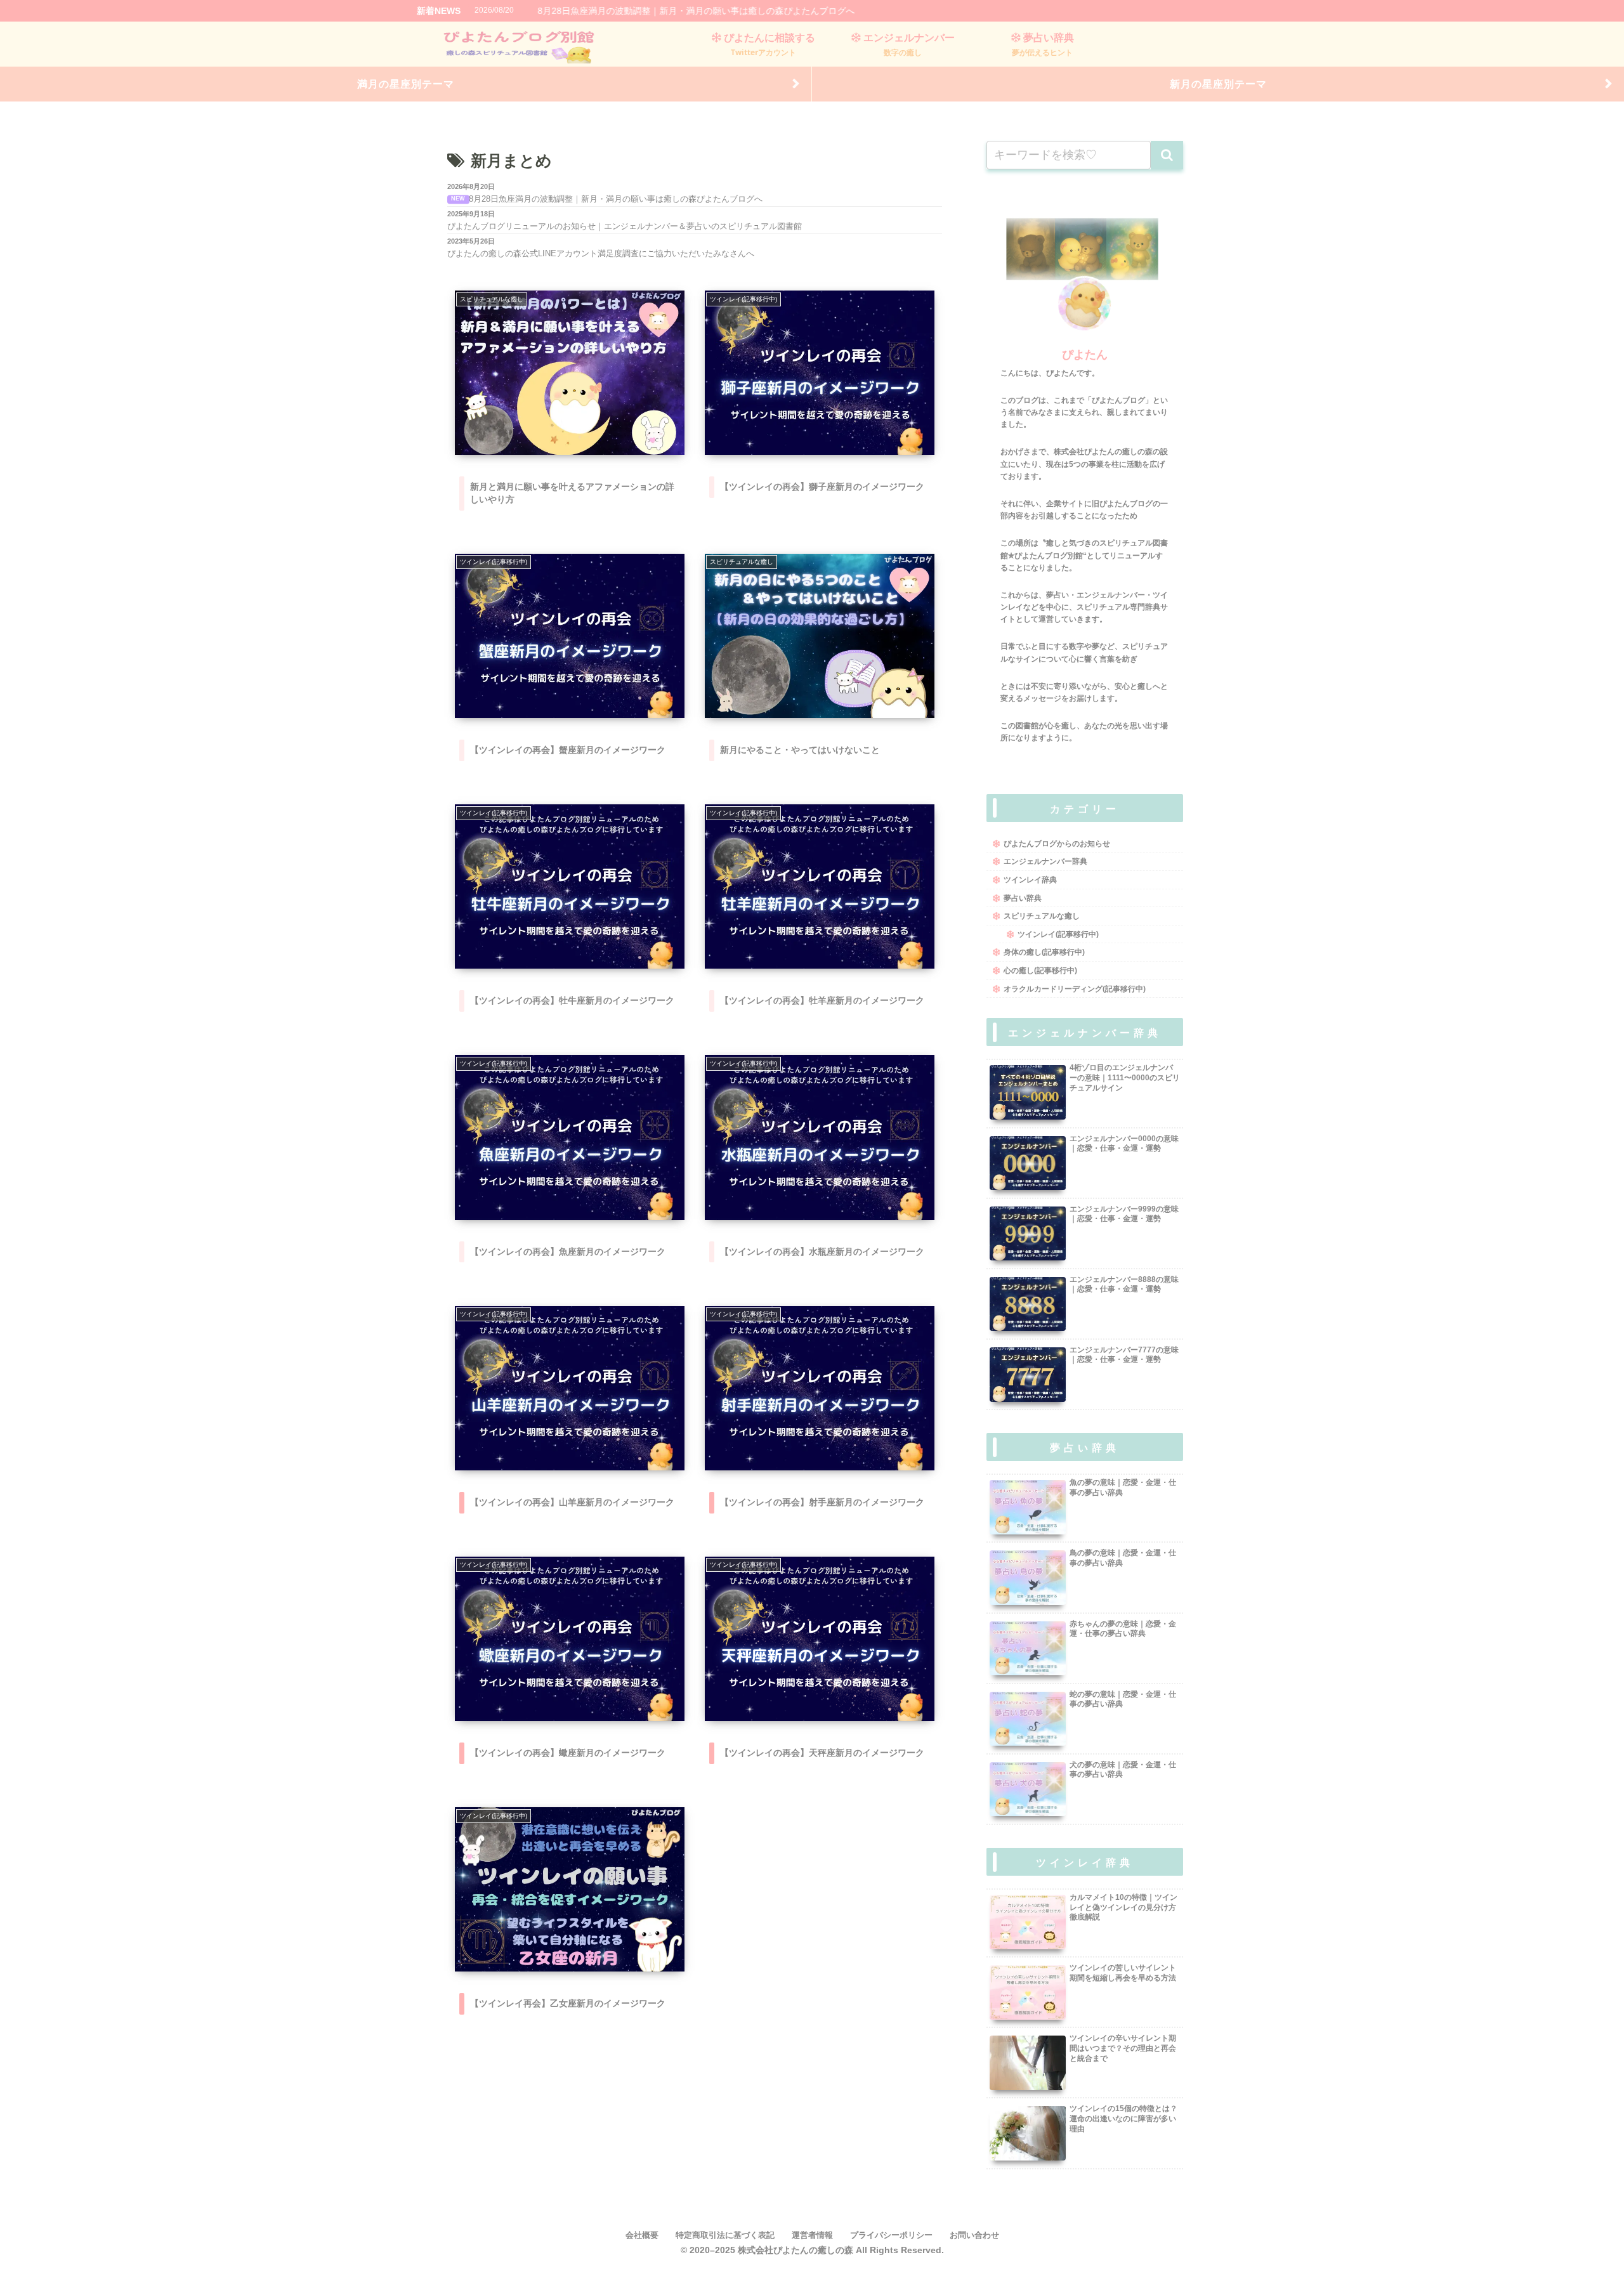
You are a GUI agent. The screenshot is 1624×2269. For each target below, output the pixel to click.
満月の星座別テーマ (406, 84)
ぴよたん (1085, 355)
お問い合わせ (974, 2235)
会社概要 (642, 2235)
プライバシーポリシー (891, 2235)
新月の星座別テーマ (1218, 84)
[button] (1167, 155)
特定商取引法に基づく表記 (725, 2235)
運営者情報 (812, 2235)
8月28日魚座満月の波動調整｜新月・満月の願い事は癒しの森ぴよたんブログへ (696, 11)
